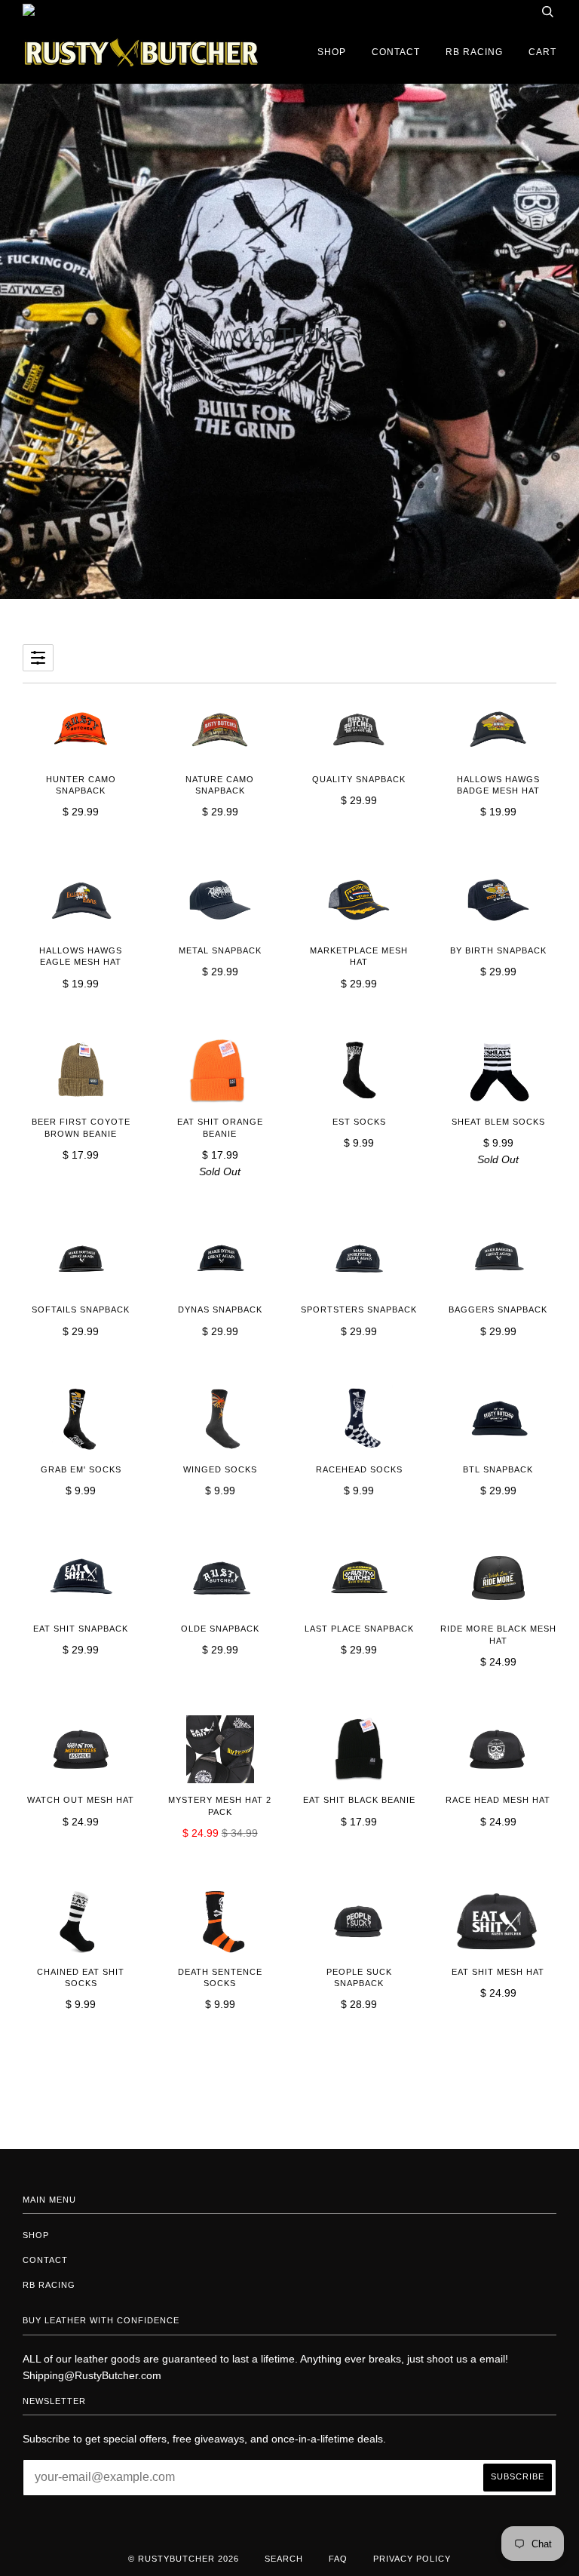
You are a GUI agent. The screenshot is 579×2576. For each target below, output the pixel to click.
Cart (542, 52)
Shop (332, 52)
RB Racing (474, 52)
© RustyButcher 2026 (184, 2559)
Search (284, 2559)
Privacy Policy (412, 2559)
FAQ (338, 2559)
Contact (396, 52)
